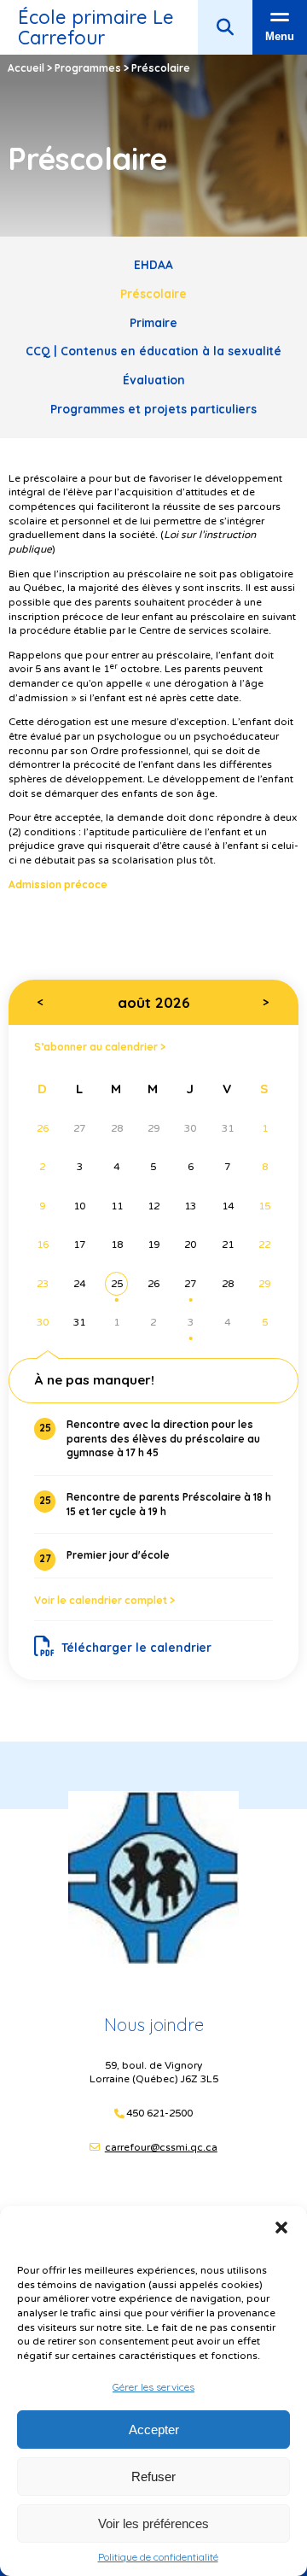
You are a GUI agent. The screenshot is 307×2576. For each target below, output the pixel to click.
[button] (281, 2228)
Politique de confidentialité (158, 2557)
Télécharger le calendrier (136, 1647)
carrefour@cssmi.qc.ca (161, 2147)
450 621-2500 (159, 2113)
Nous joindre (154, 2025)
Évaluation (154, 380)
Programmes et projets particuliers (153, 409)
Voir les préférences (153, 2523)
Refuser (153, 2476)
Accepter (154, 2430)
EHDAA (153, 264)
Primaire (153, 322)
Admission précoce (58, 884)
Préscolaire (153, 293)
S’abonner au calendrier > (100, 1047)
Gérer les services (153, 2387)
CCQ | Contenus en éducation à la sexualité (153, 351)
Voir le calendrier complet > (104, 1600)
